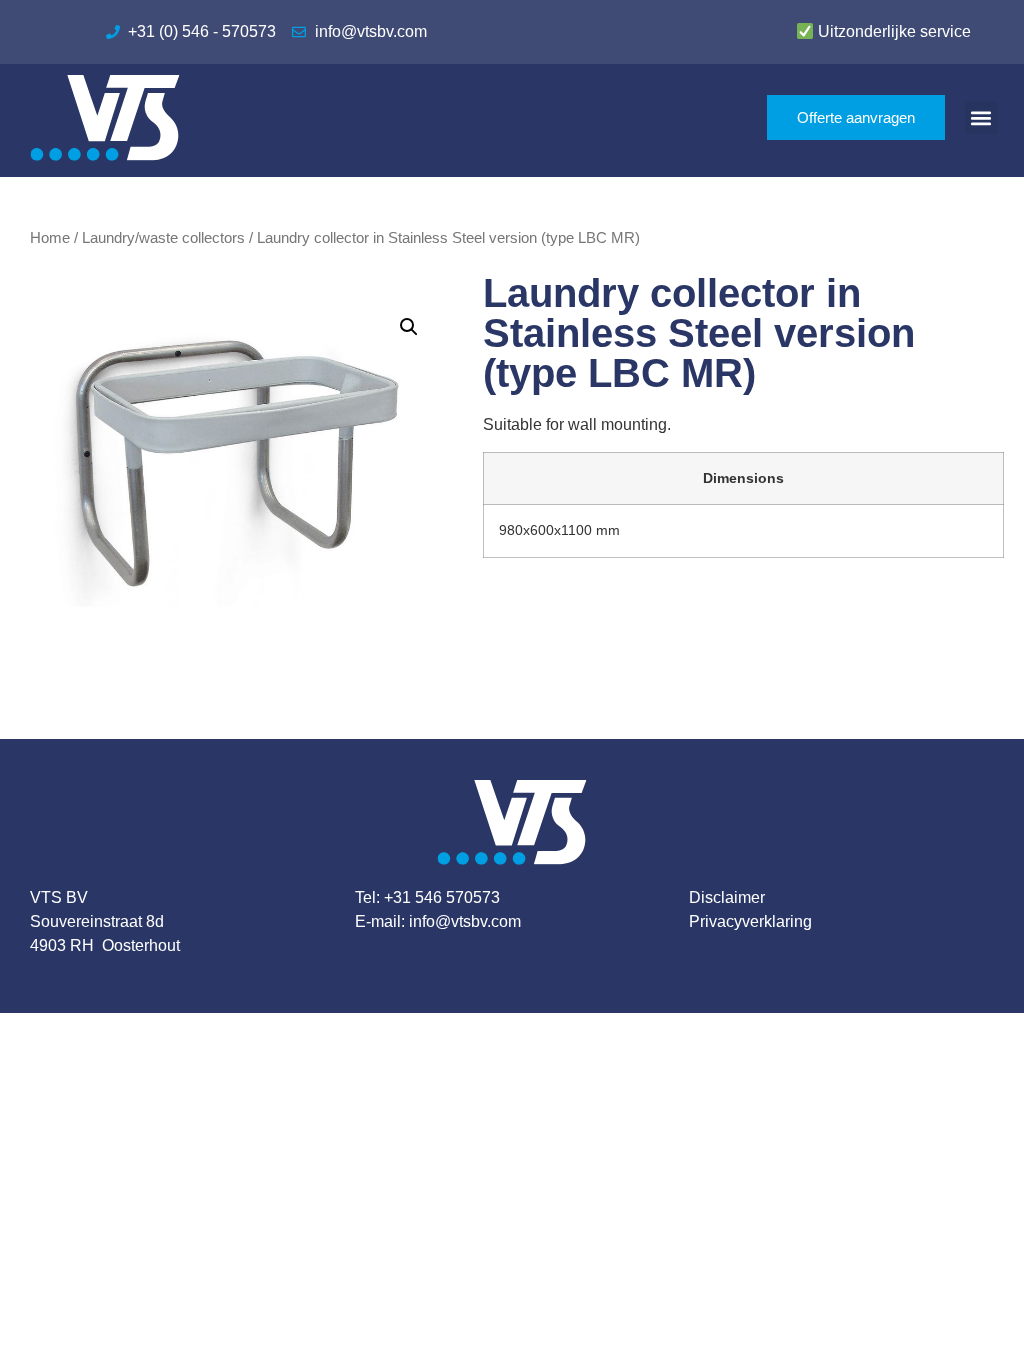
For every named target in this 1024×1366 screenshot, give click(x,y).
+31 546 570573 (442, 897)
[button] (981, 117)
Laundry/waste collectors (163, 238)
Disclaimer (727, 897)
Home (50, 238)
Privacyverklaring (750, 921)
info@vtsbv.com (465, 921)
